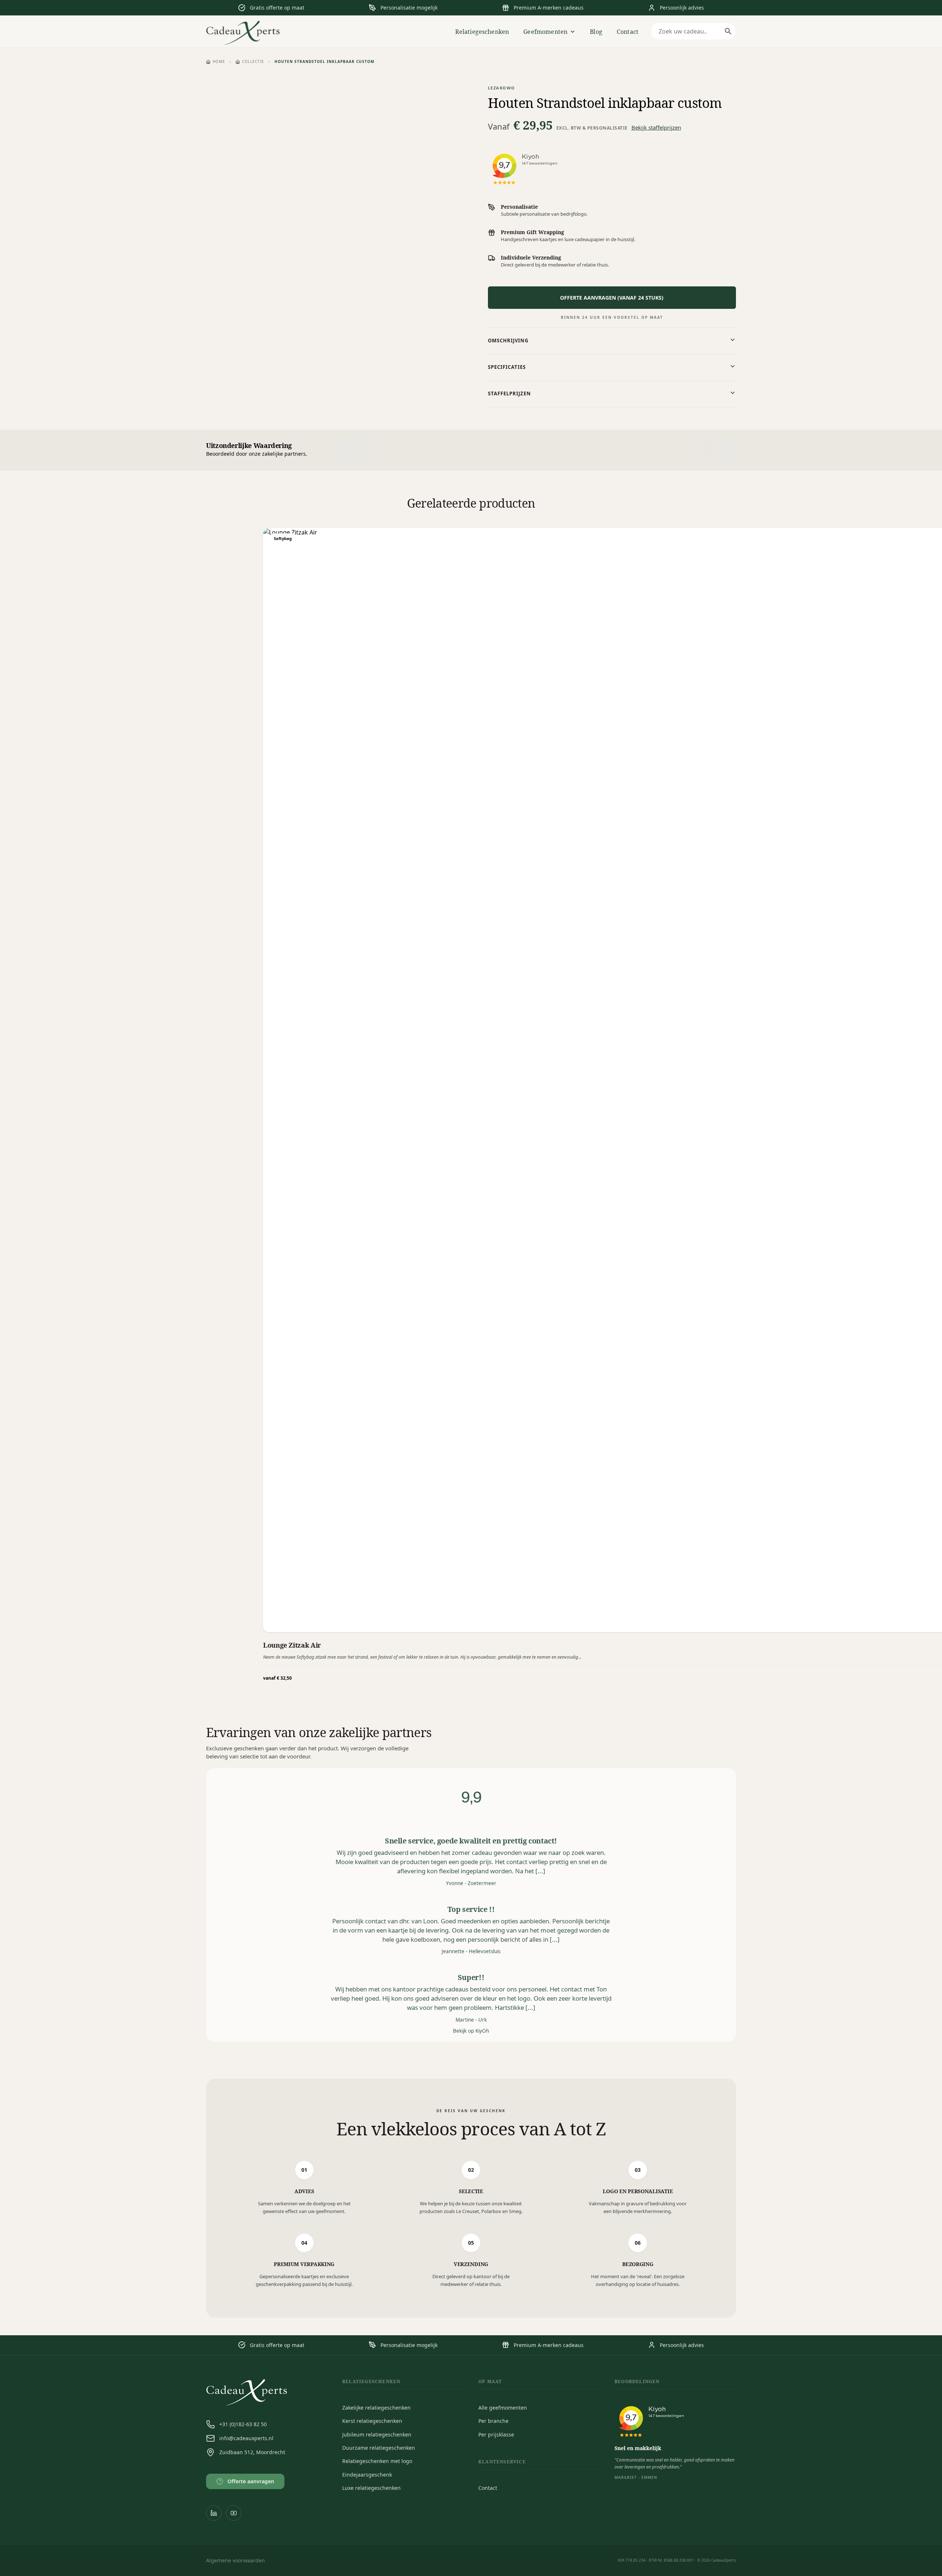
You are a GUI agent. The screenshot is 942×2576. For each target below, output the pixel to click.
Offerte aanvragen (247, 2481)
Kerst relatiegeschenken (372, 2421)
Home (219, 61)
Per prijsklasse (496, 2434)
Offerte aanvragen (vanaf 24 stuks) (612, 298)
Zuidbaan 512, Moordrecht (252, 2452)
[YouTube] (234, 2513)
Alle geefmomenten (503, 2408)
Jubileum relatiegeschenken (377, 2434)
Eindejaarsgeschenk (367, 2475)
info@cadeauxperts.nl (246, 2438)
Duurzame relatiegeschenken (379, 2448)
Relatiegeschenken (482, 32)
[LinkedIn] (214, 2513)
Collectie (253, 61)
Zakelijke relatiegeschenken (376, 2408)
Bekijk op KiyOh (471, 2031)
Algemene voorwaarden (235, 2560)
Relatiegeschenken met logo (377, 2461)
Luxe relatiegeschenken (371, 2488)
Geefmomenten (545, 32)
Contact (628, 32)
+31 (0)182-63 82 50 (243, 2424)
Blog (596, 32)
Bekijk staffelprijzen (656, 127)
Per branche (493, 2421)
